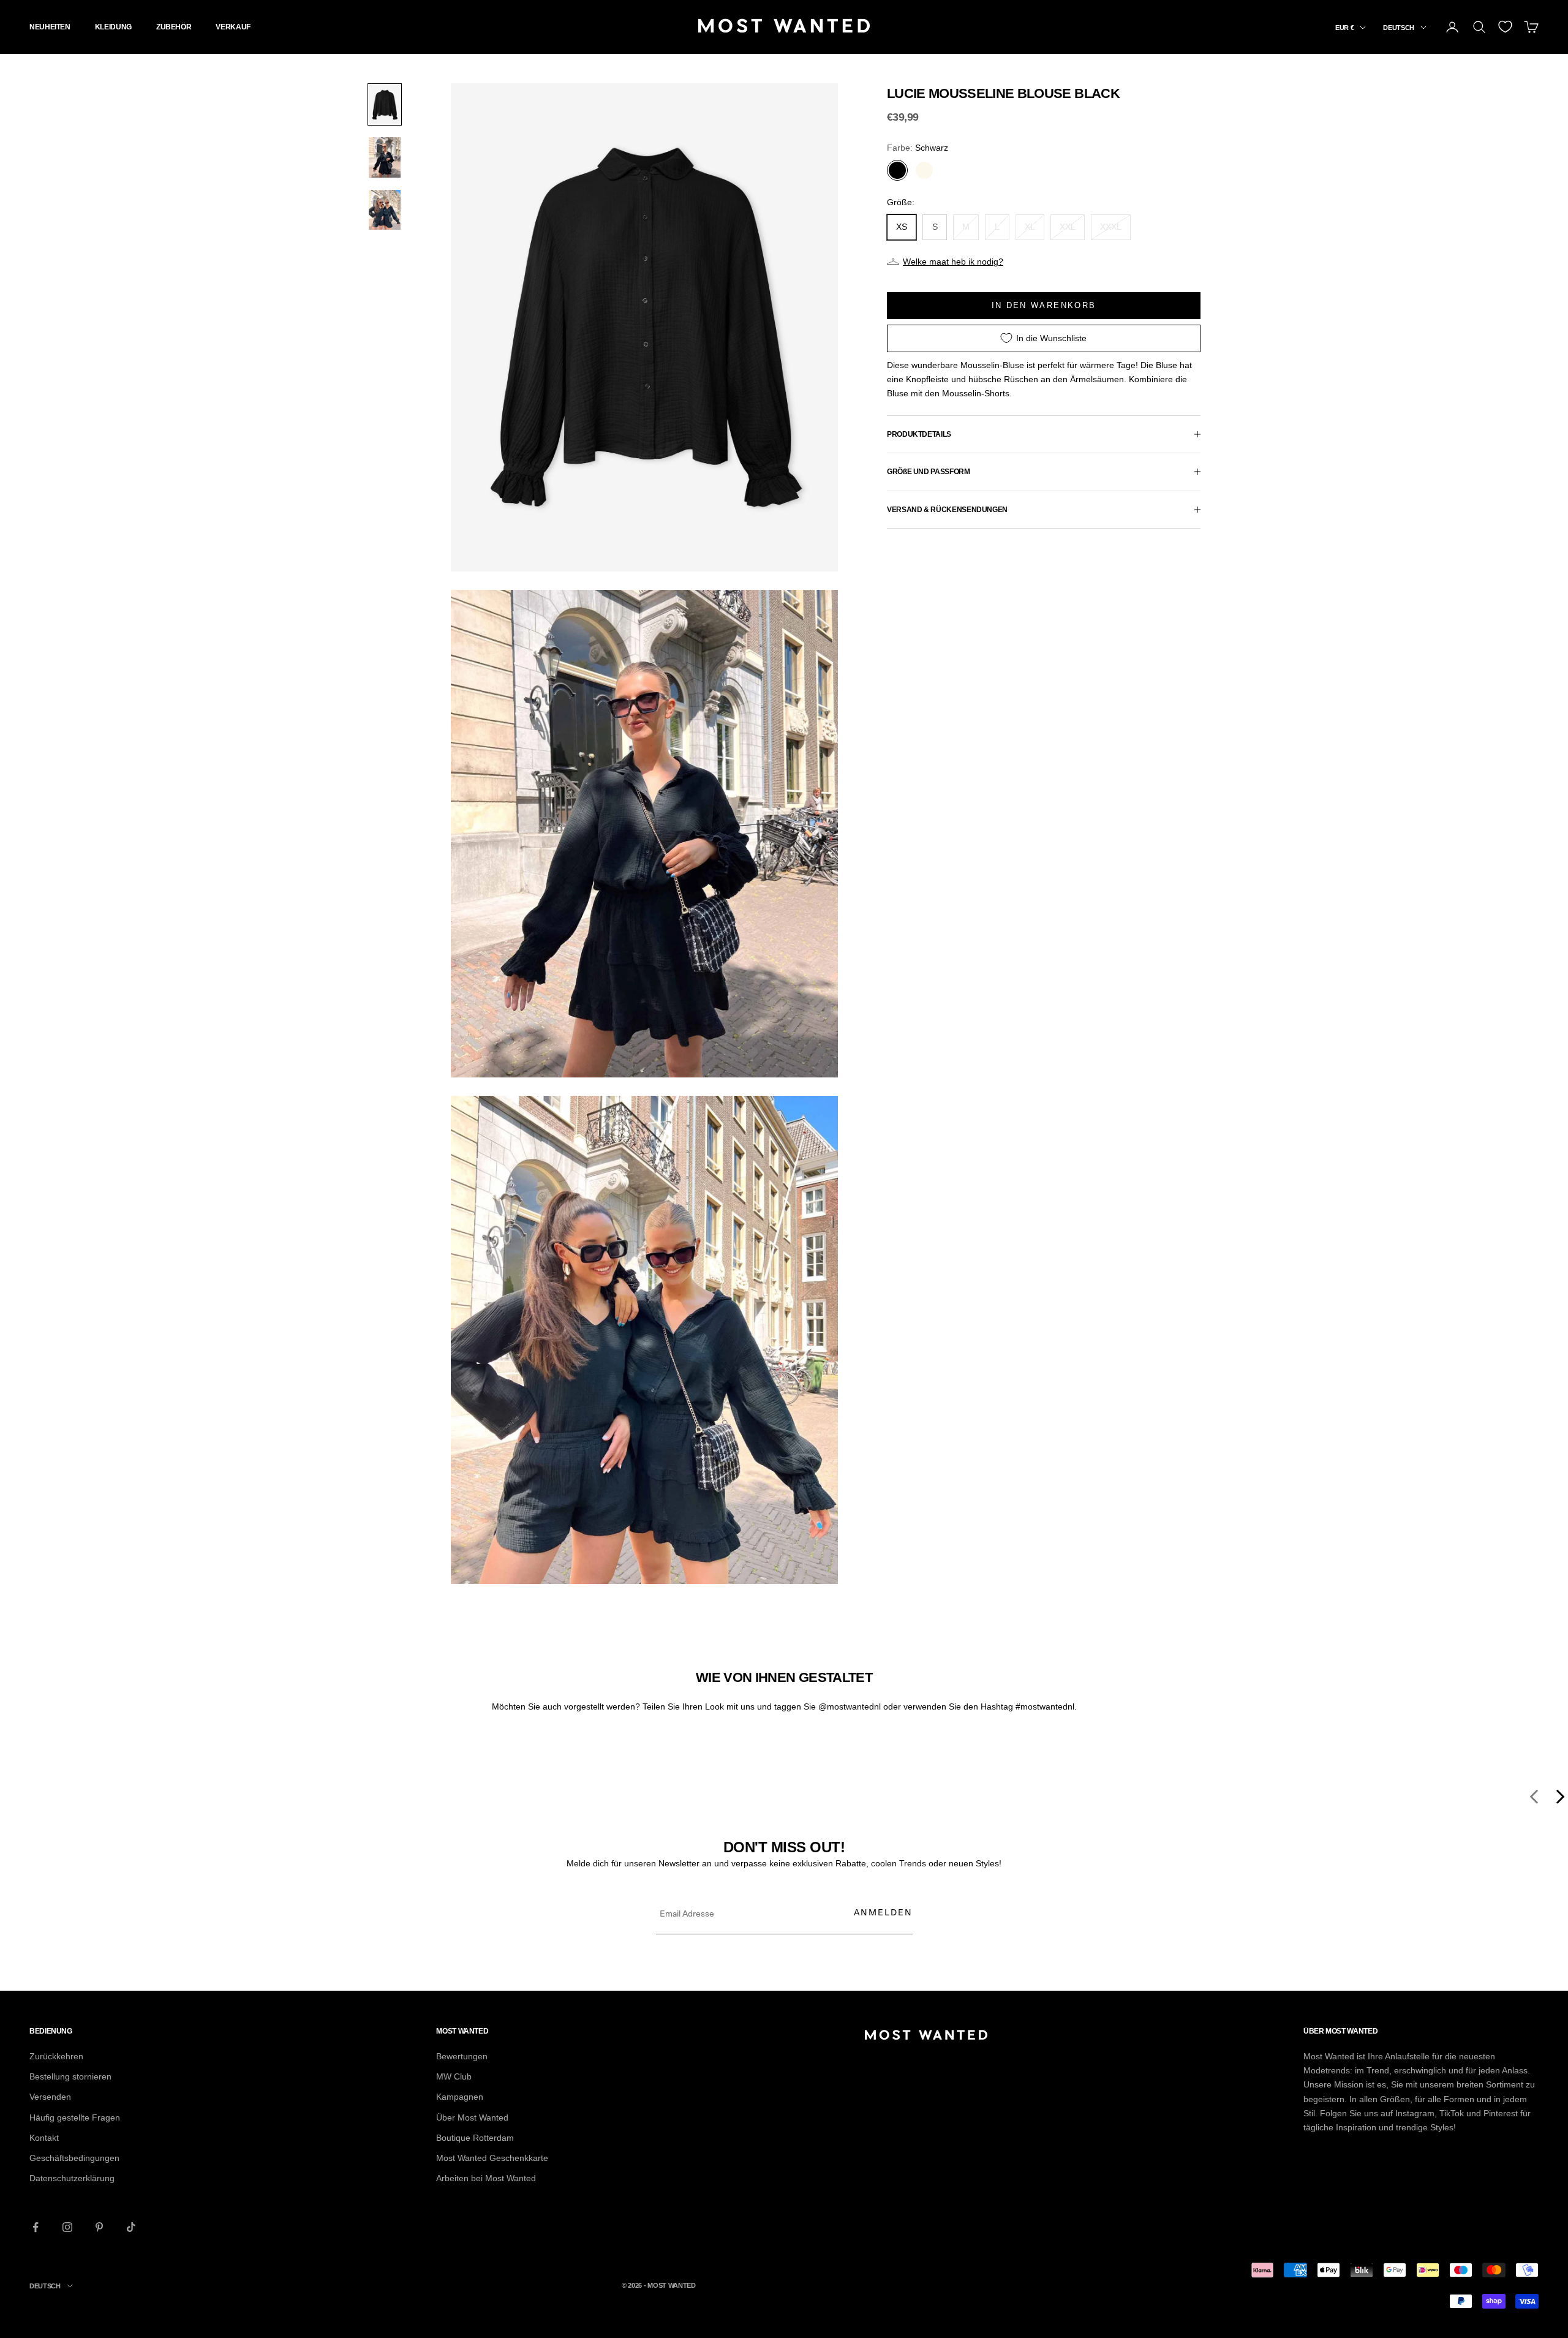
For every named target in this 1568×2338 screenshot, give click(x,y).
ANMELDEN (883, 1912)
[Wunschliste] (1505, 27)
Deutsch (1399, 28)
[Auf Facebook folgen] (36, 2227)
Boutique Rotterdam (475, 2138)
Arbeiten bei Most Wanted (486, 2178)
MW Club (454, 2076)
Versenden (50, 2097)
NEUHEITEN (50, 27)
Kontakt (44, 2138)
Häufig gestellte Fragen (75, 2117)
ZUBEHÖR (174, 27)
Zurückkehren (56, 2056)
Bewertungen (462, 2056)
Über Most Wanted (472, 2117)
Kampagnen (460, 2097)
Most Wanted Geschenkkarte (492, 2158)
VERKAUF (233, 27)
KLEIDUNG (113, 27)
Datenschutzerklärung (72, 2178)
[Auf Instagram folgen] (67, 2227)
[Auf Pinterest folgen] (99, 2227)
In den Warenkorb (1044, 305)
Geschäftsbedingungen (74, 2158)
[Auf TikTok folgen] (131, 2227)
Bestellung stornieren (70, 2076)
